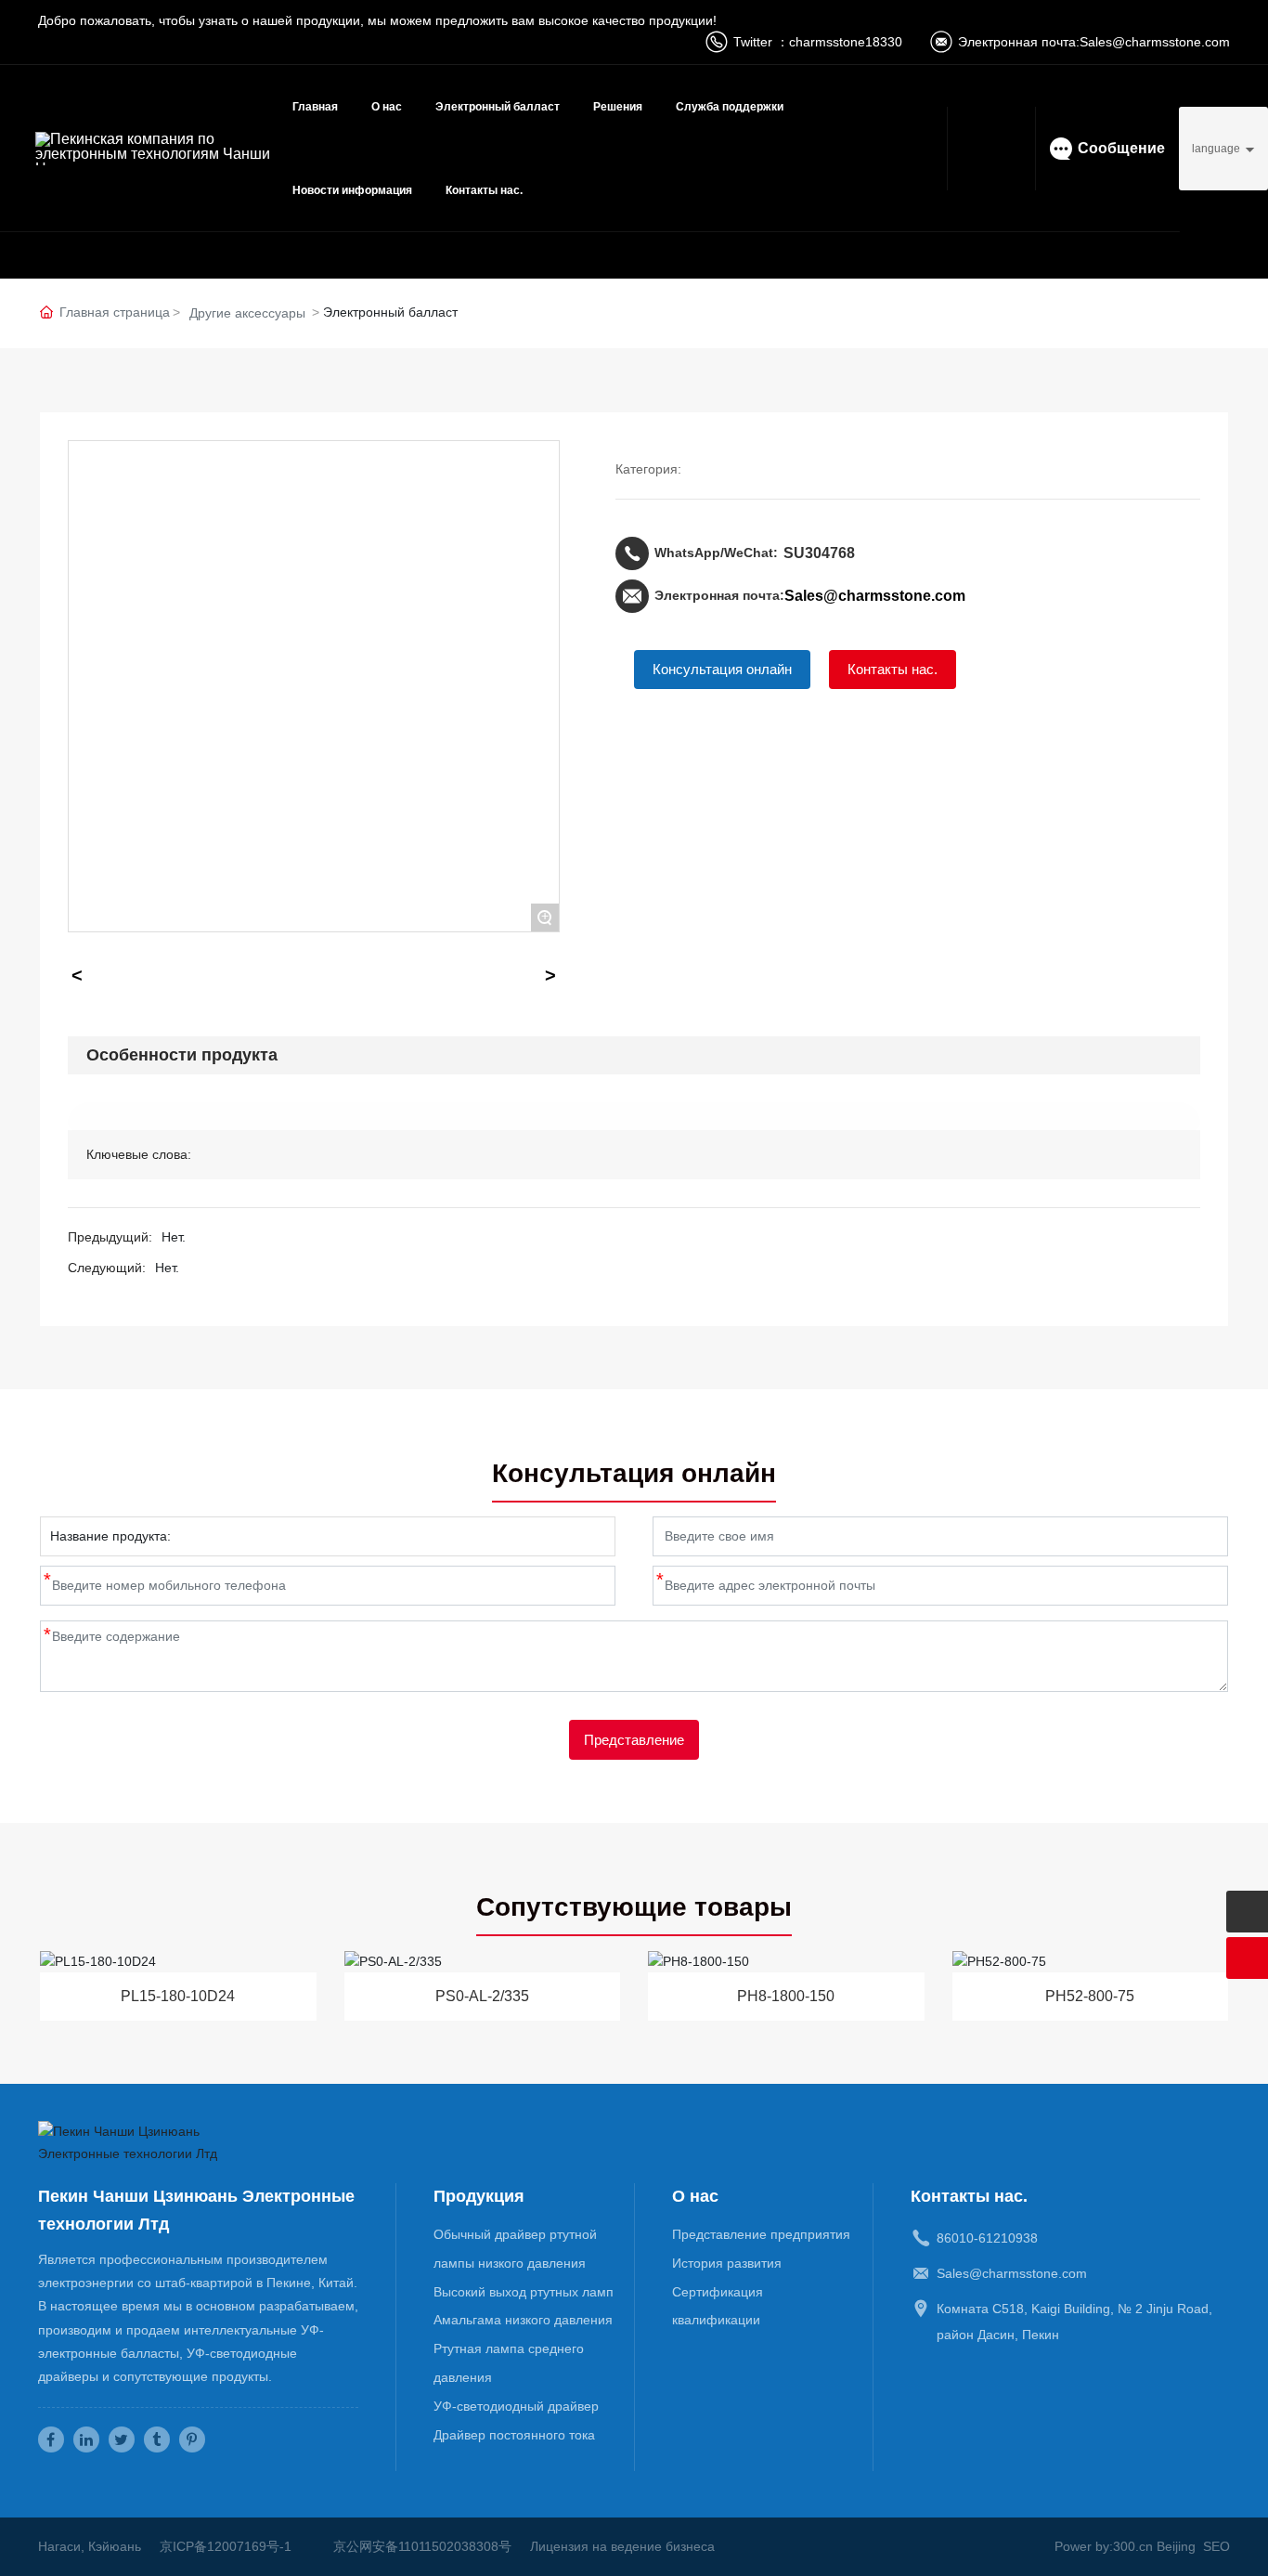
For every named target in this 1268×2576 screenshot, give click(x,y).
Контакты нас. (484, 190)
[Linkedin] (86, 2439)
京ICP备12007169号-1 (226, 2546)
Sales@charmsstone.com (1155, 42)
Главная (315, 107)
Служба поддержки (730, 107)
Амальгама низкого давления (523, 2320)
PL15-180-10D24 (178, 1996)
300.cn (1133, 2546)
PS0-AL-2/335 (482, 1996)
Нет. (174, 1237)
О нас (387, 107)
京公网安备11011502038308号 (422, 2546)
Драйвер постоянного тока (514, 2435)
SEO (1216, 2546)
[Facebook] (51, 2439)
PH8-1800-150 (786, 1996)
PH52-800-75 (1090, 1996)
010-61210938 (995, 2238)
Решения (618, 107)
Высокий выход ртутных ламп (524, 2292)
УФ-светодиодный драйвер (516, 2406)
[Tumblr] (157, 2439)
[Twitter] (122, 2439)
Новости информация (352, 190)
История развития (727, 2263)
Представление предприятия (761, 2234)
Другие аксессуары (247, 313)
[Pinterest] (192, 2439)
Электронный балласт (498, 107)
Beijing (1176, 2546)
